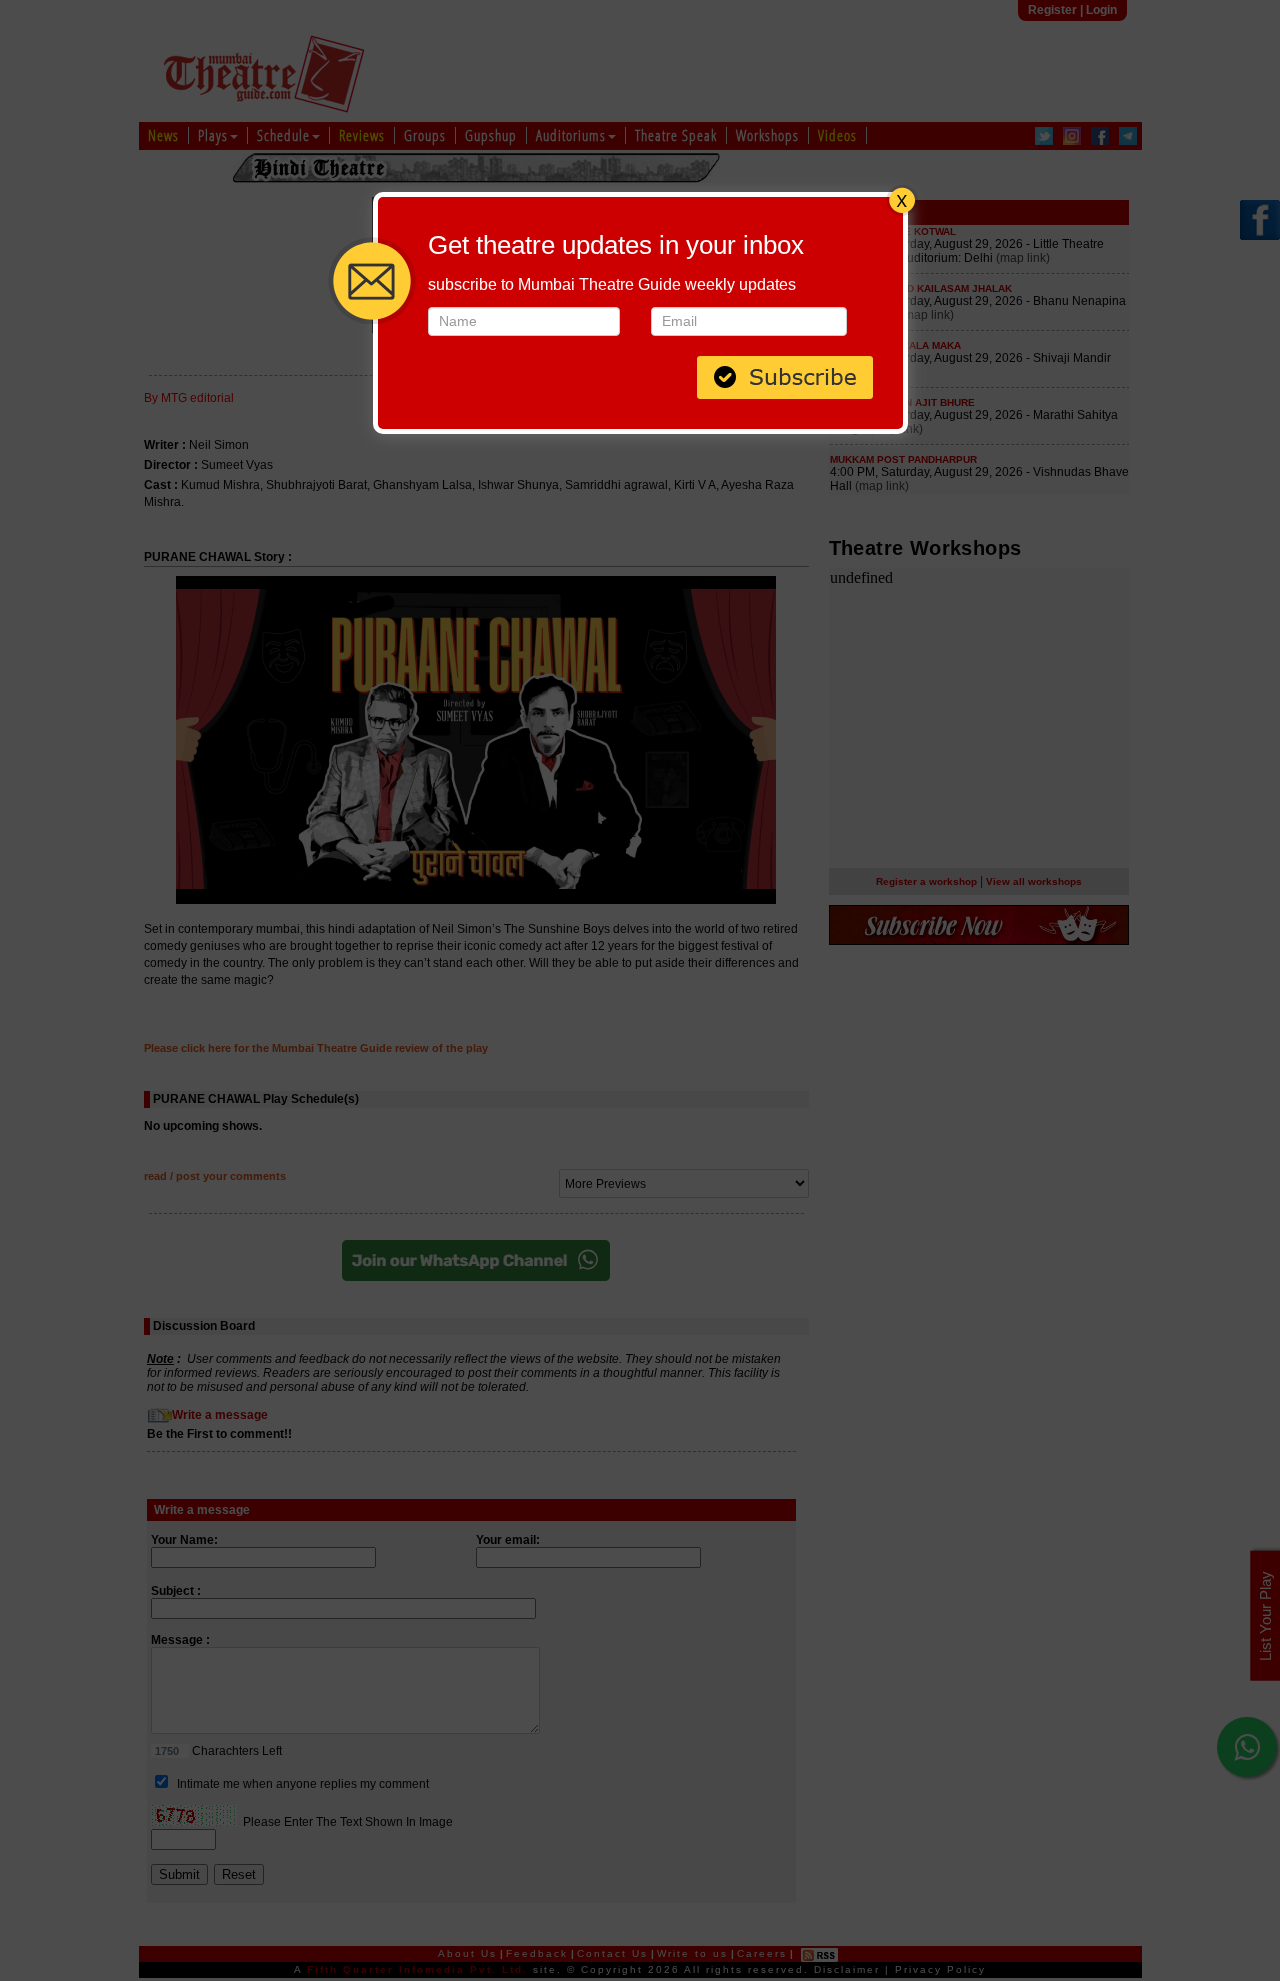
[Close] (902, 198)
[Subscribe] (785, 375)
